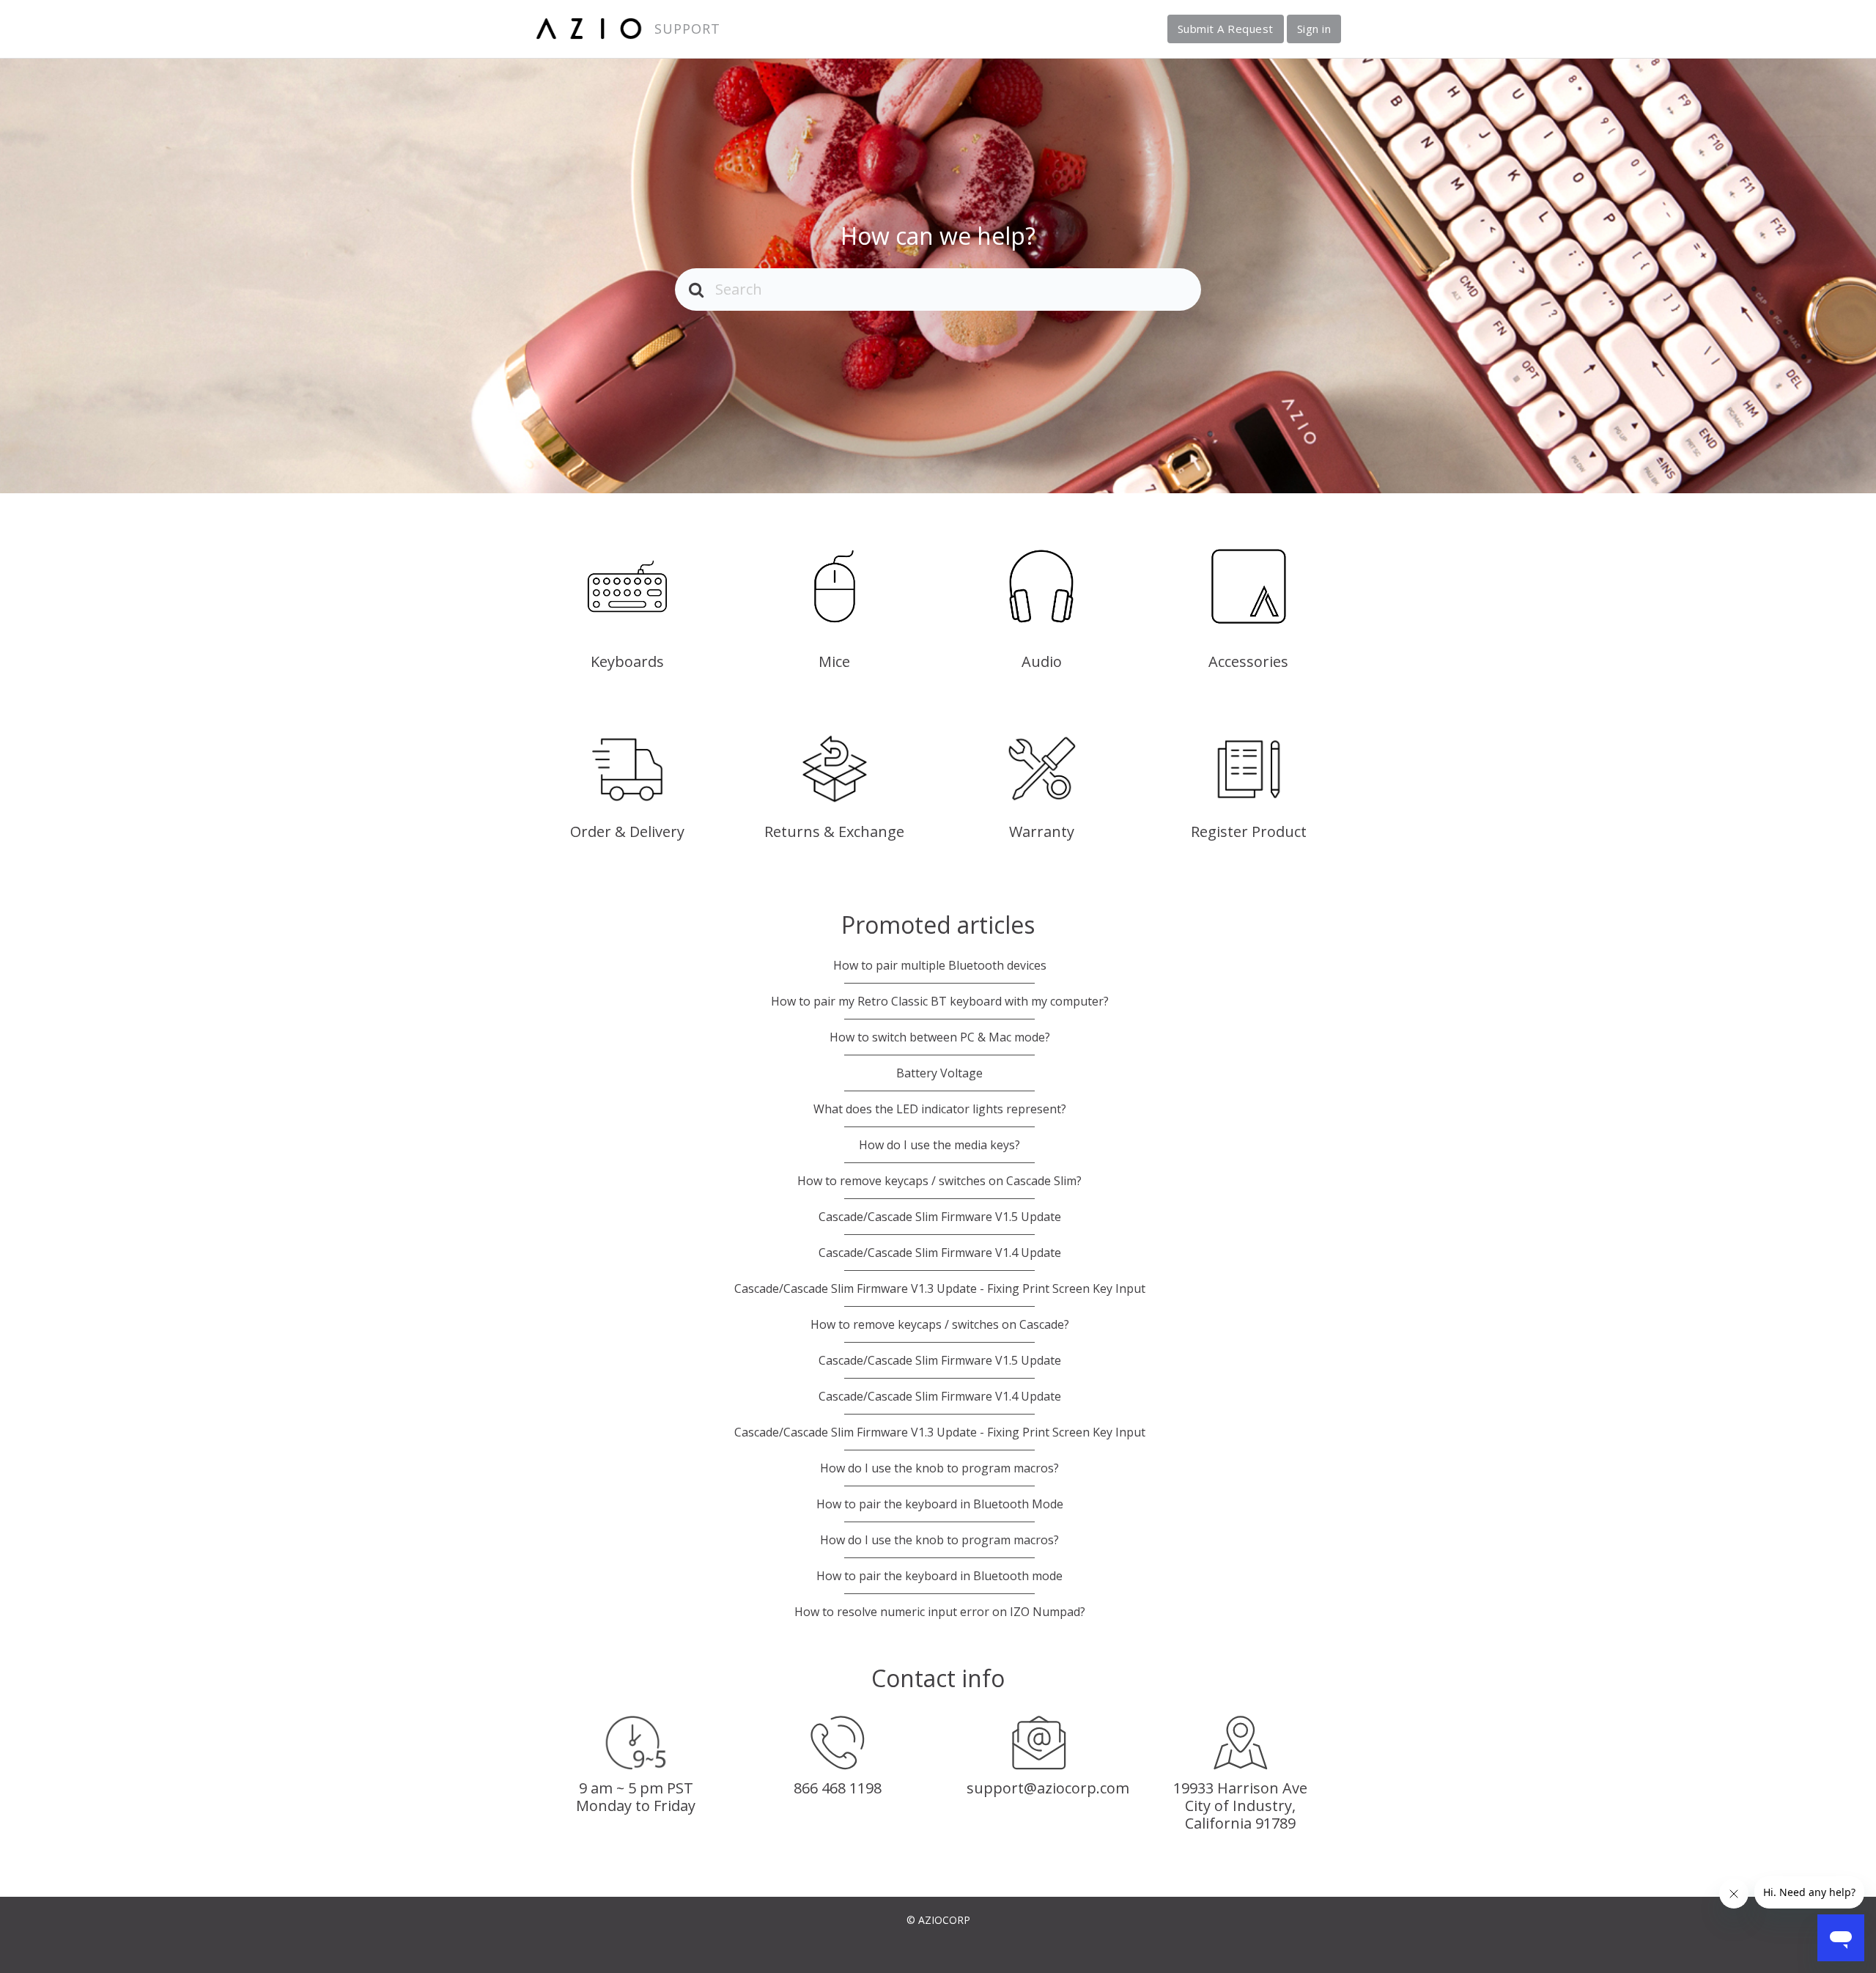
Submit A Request (1226, 29)
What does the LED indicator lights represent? (940, 1109)
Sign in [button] (1314, 29)
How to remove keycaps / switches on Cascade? (940, 1324)
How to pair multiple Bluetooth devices (940, 965)
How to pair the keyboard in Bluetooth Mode (940, 1504)
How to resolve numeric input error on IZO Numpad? (940, 1612)
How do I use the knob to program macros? (939, 1468)
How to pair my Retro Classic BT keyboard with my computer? (940, 1001)
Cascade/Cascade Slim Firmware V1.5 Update (940, 1217)
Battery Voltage (939, 1073)
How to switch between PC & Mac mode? (940, 1037)
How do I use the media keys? (939, 1145)
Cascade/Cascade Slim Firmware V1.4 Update (940, 1253)
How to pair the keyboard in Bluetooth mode (939, 1576)
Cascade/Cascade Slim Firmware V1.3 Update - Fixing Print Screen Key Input (940, 1288)
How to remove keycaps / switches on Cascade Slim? (939, 1181)
